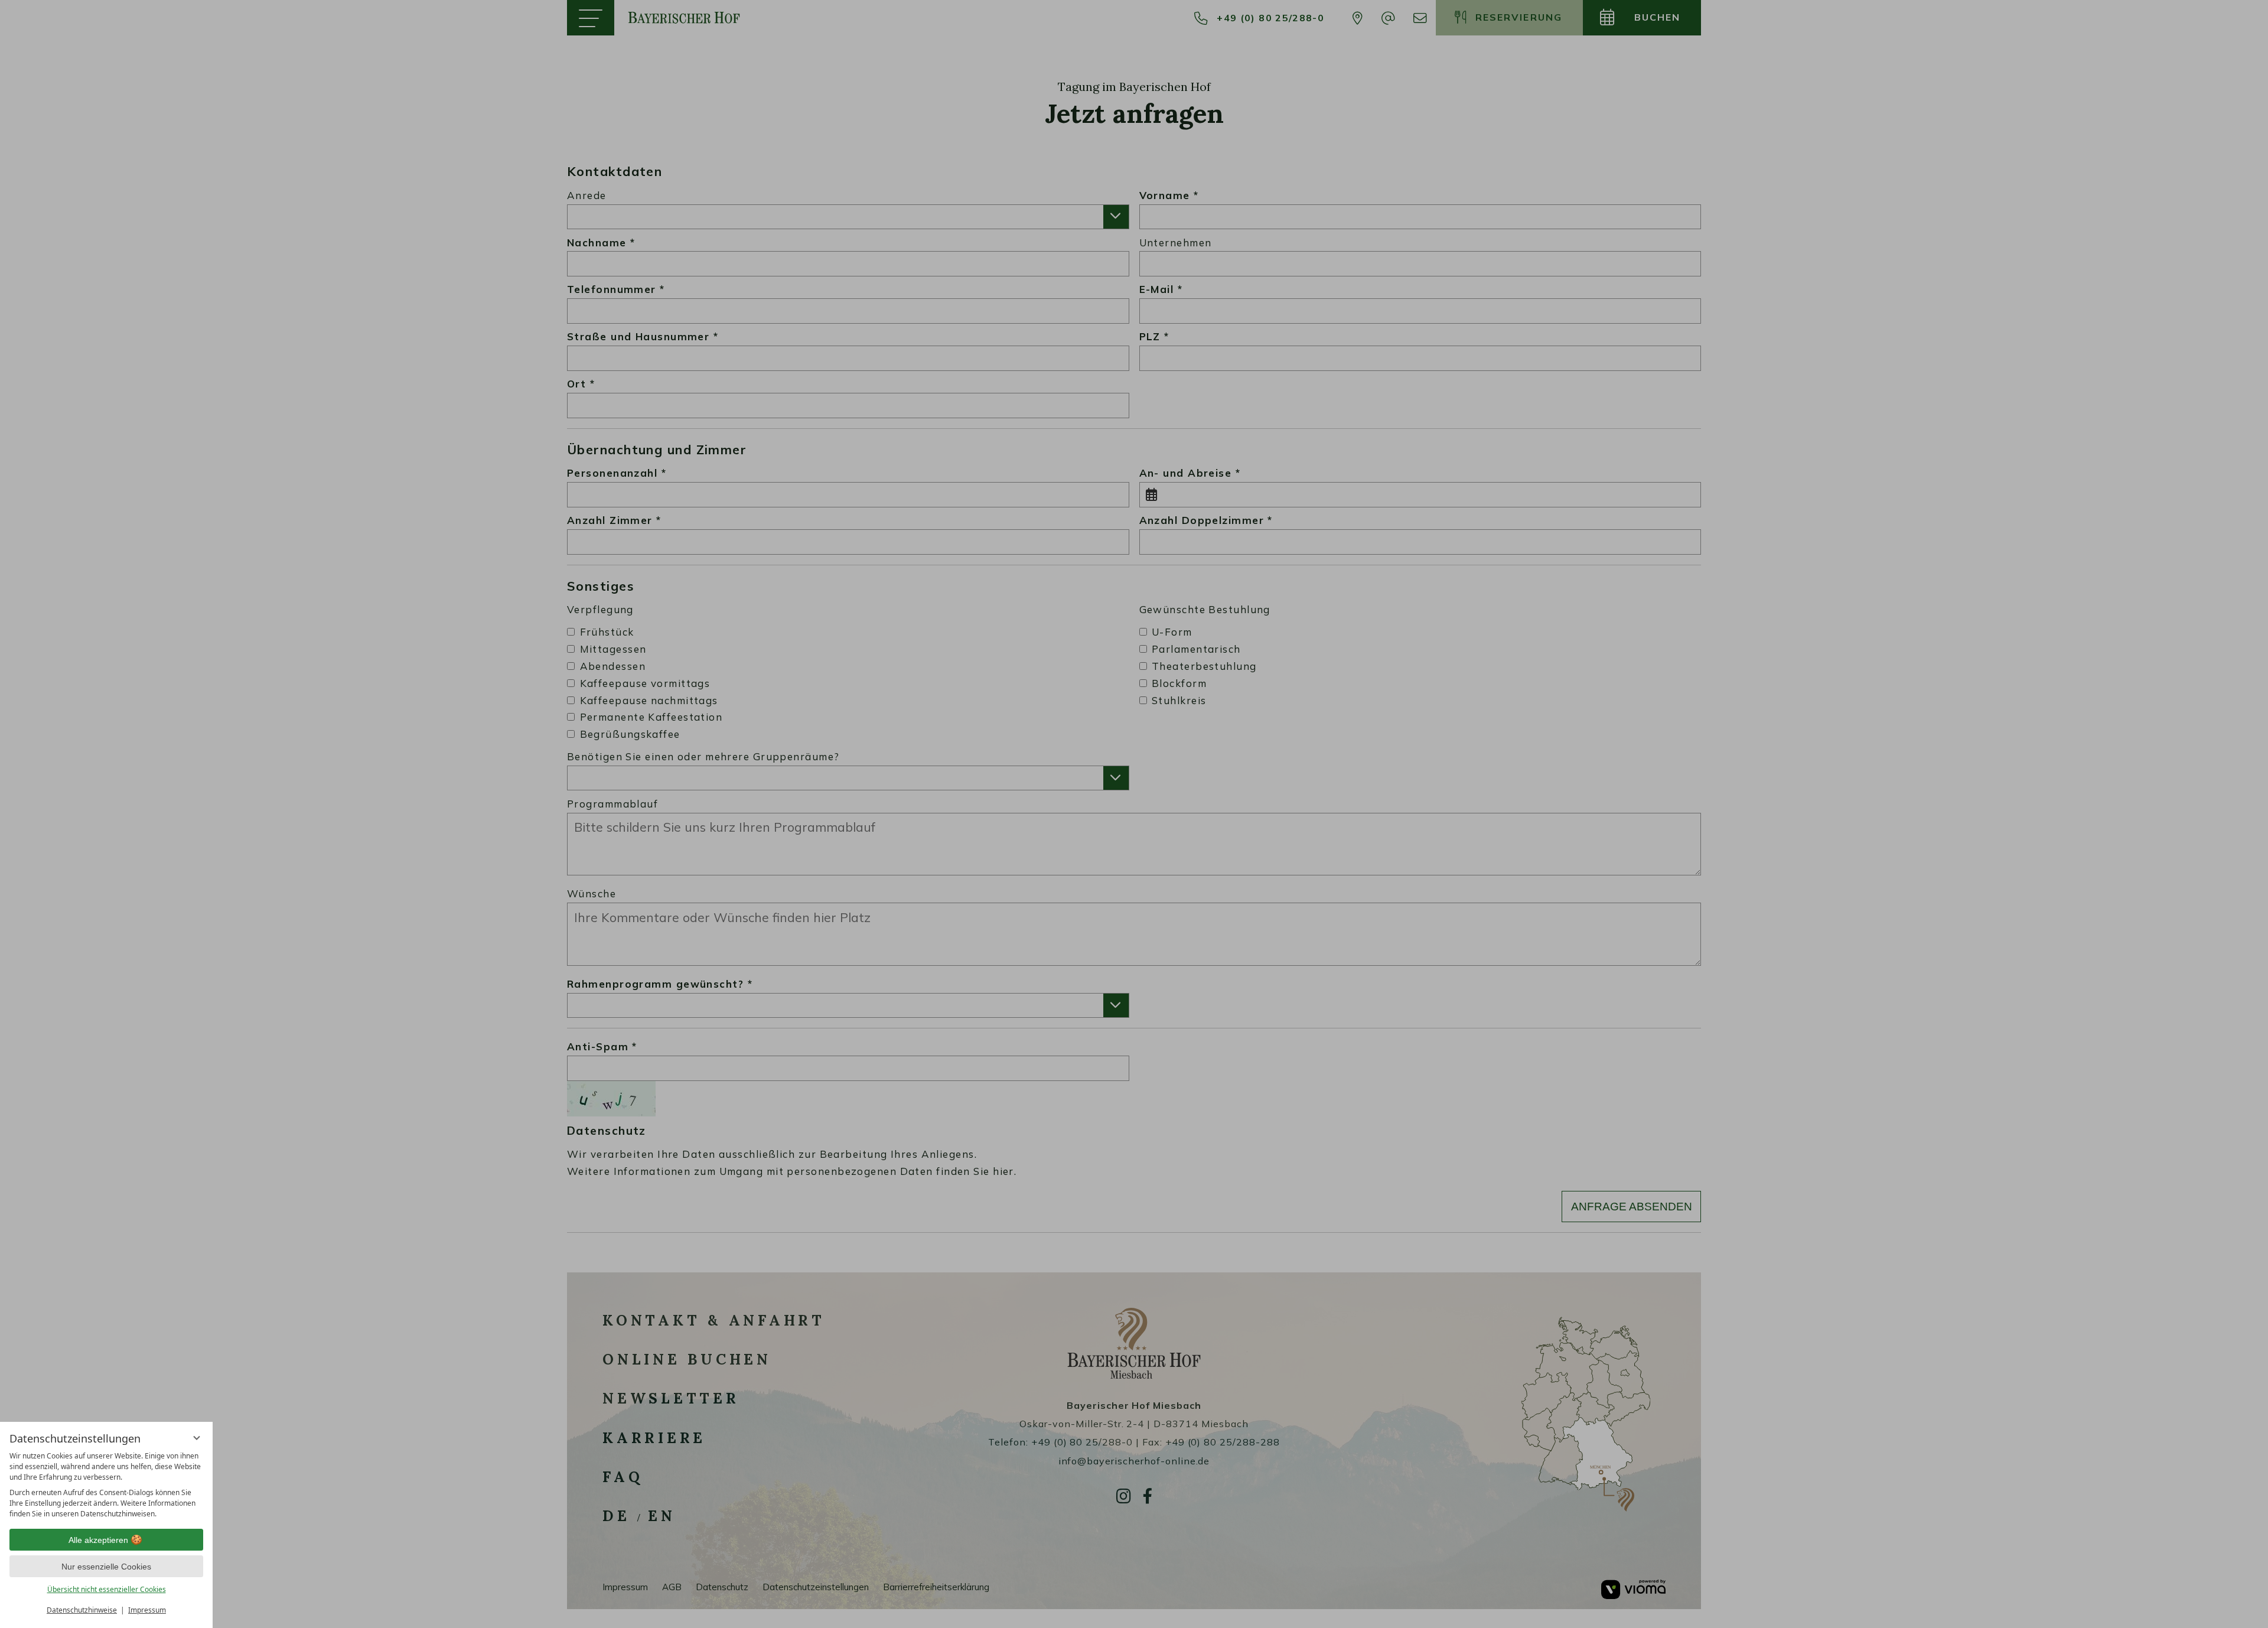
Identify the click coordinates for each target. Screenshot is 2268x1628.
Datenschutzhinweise (82, 1610)
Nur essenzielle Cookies (106, 1567)
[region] (106, 1485)
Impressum (147, 1610)
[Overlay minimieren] (197, 1438)
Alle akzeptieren (98, 1540)
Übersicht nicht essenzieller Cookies (107, 1589)
